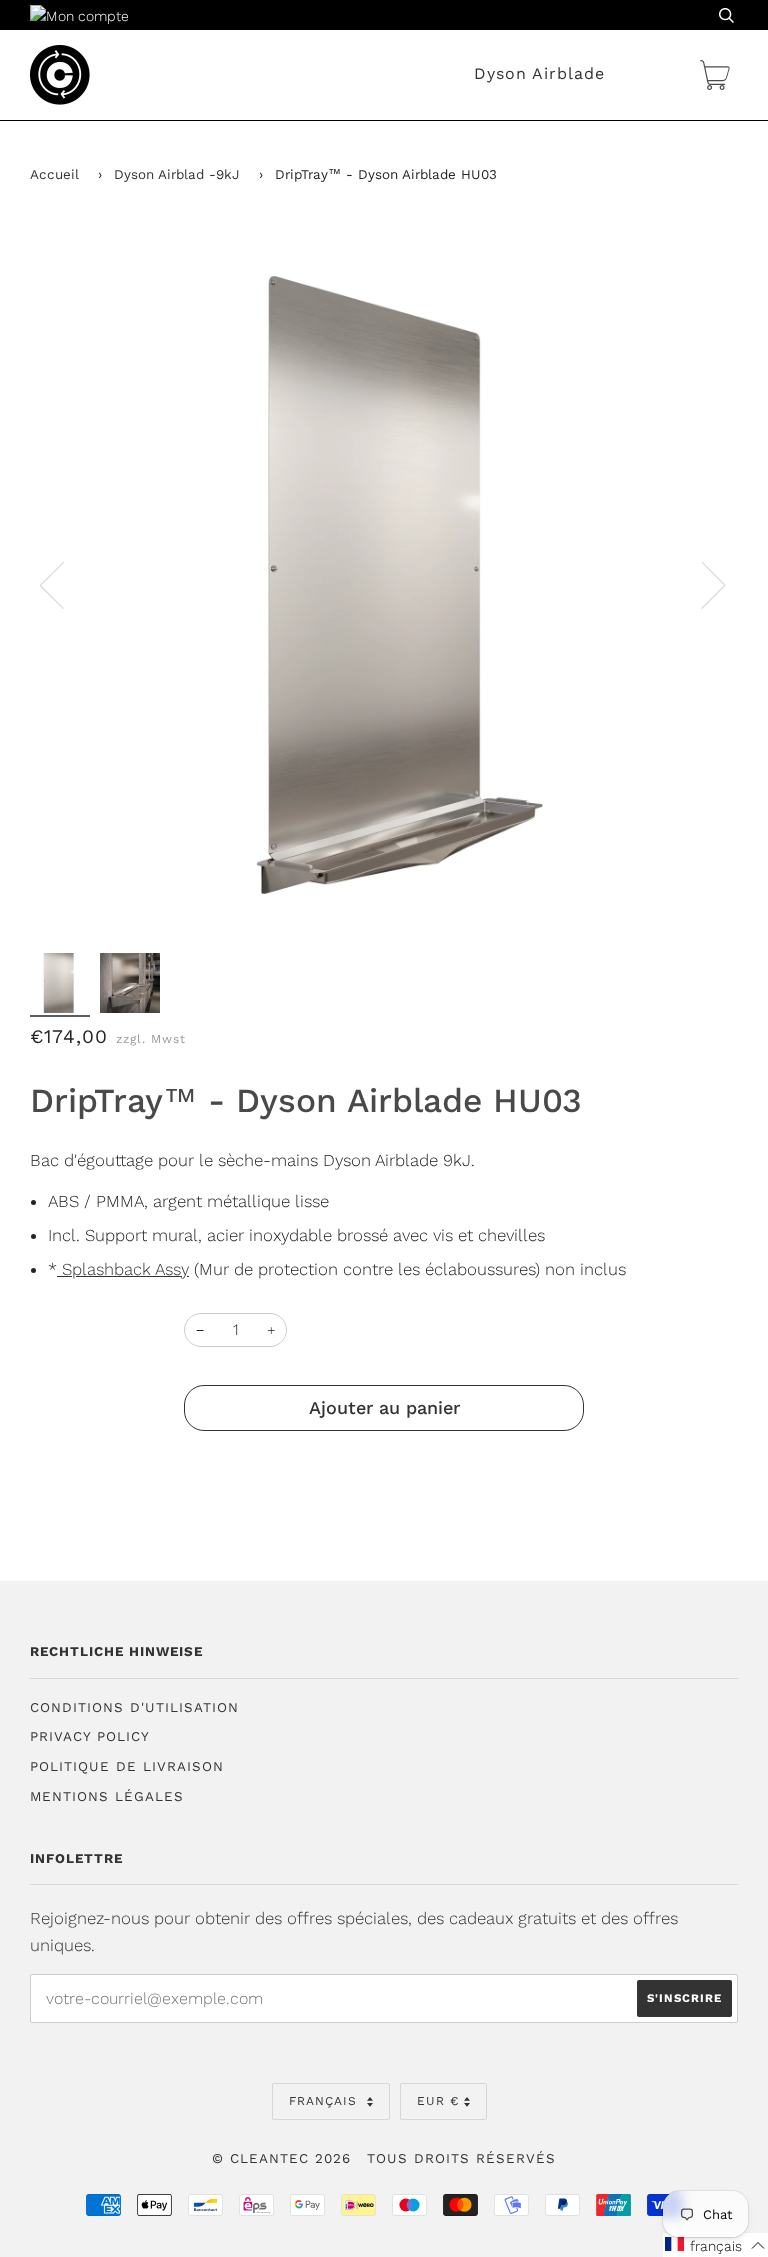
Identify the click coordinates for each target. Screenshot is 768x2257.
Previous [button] (64, 584)
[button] (715, 2245)
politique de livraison (127, 1766)
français (325, 2101)
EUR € (438, 2101)
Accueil (54, 174)
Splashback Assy (123, 1269)
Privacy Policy (90, 1736)
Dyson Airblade (539, 73)
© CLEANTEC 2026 (281, 2158)
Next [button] (701, 584)
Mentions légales (107, 1796)
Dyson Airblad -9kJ (177, 174)
